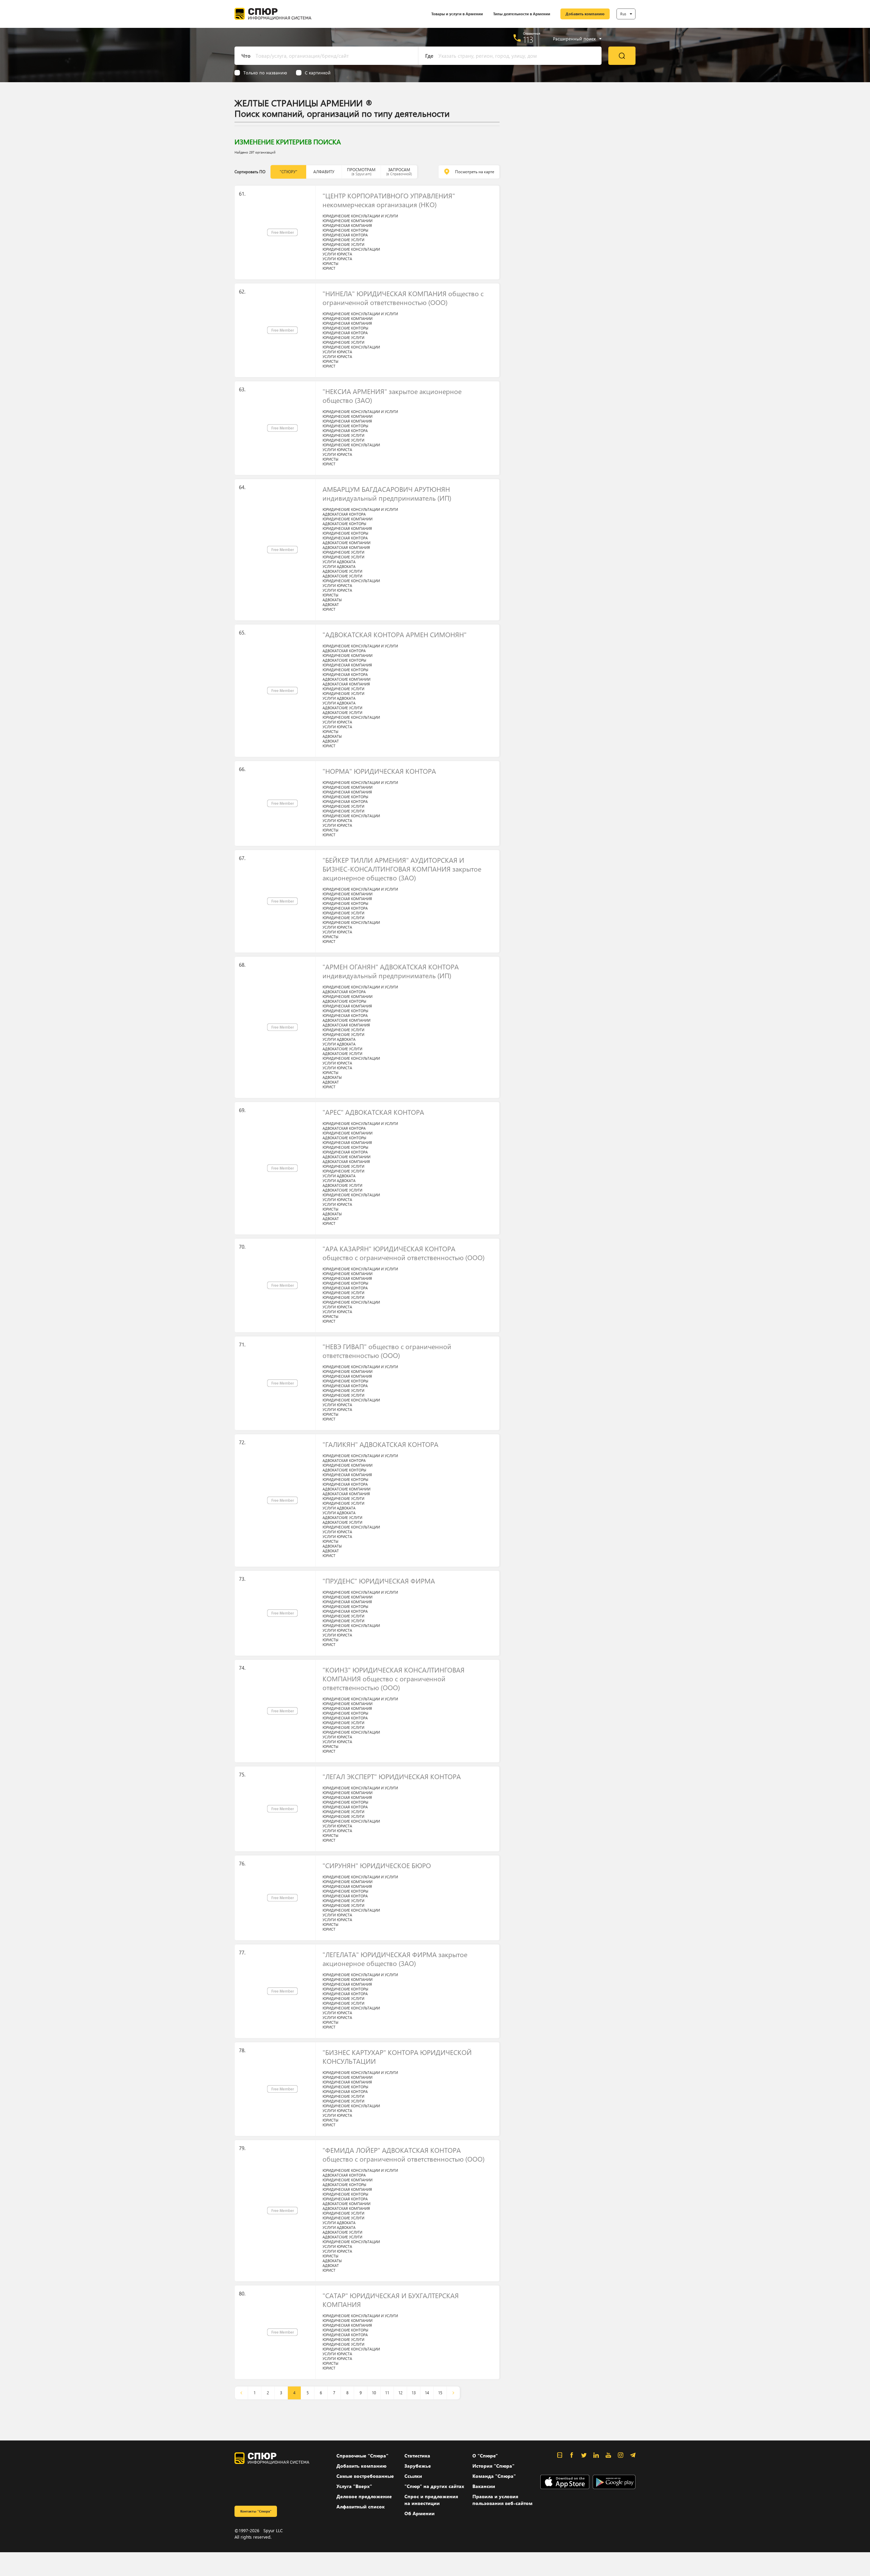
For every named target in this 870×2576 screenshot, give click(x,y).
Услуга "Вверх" (354, 2486)
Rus (623, 14)
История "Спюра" (493, 2466)
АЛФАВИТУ (324, 172)
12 (400, 2393)
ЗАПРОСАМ (399, 172)
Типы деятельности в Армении (522, 14)
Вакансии (484, 2486)
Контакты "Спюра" (256, 2511)
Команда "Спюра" (494, 2476)
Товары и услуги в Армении (457, 14)
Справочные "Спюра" (362, 2456)
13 (414, 2393)
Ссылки (413, 2476)
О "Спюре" (485, 2456)
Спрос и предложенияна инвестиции (431, 2500)
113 (528, 39)
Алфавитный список (361, 2507)
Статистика (417, 2456)
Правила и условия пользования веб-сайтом (502, 2500)
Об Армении (420, 2513)
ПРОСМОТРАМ (361, 172)
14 (427, 2393)
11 (387, 2393)
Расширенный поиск (574, 39)
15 (440, 2393)
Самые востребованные (365, 2476)
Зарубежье (418, 2466)
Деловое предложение (364, 2496)
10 (374, 2393)
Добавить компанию (585, 14)
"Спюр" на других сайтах (434, 2486)
